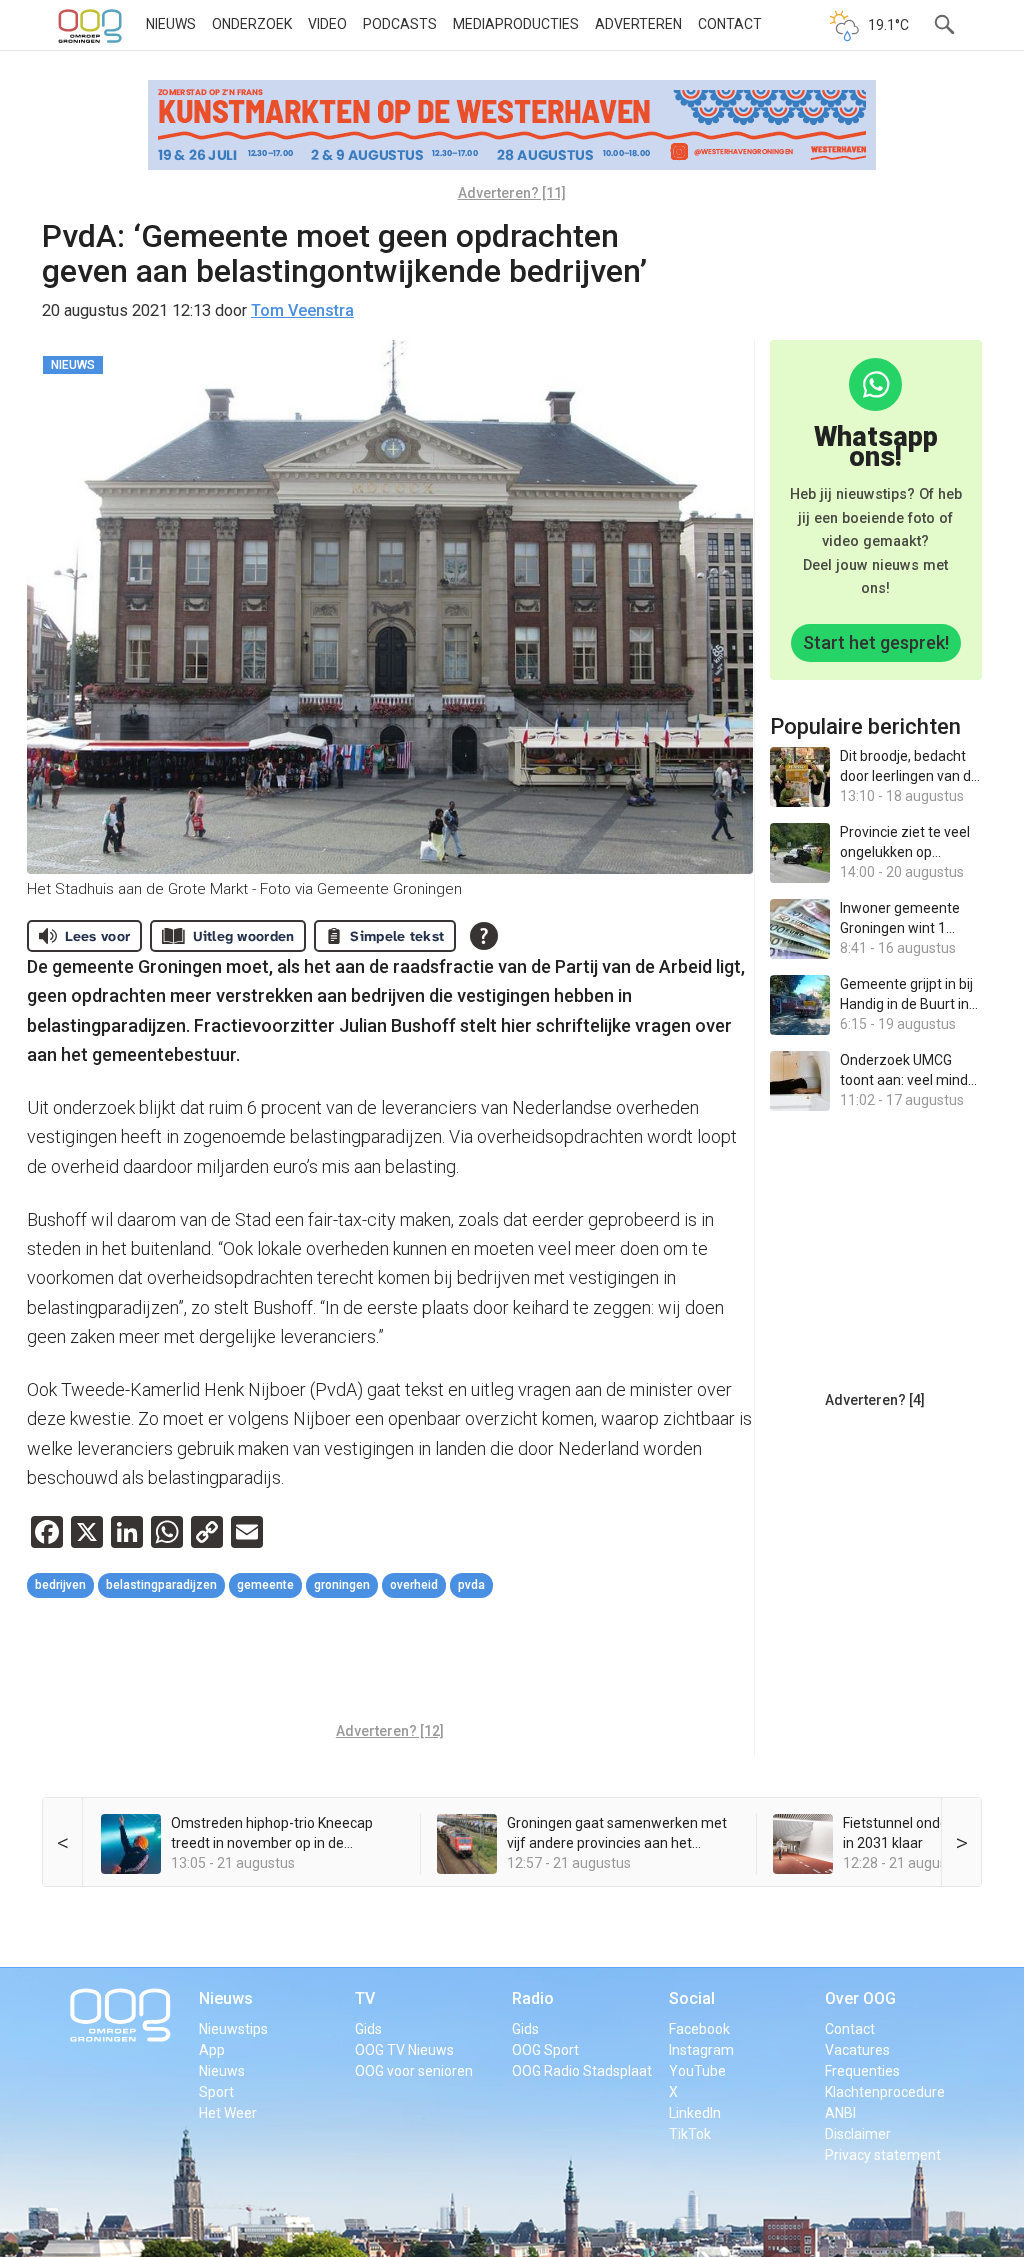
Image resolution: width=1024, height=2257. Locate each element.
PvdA (471, 1585)
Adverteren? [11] (512, 193)
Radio (533, 1998)
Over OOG (860, 1998)
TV (365, 1998)
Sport (216, 2092)
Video (327, 24)
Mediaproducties (516, 24)
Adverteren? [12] (390, 1731)
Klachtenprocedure (885, 2092)
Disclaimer (858, 2134)
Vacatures (857, 2050)
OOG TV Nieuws (404, 2050)
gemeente (265, 1585)
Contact (730, 24)
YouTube (697, 2071)
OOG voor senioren (414, 2071)
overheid (414, 1585)
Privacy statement (883, 2155)
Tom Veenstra (302, 310)
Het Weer (228, 2113)
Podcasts (400, 24)
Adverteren (638, 24)
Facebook (699, 2029)
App (212, 2050)
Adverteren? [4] (875, 1400)
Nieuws (171, 24)
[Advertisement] (391, 1663)
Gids (368, 2029)
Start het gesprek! (876, 642)
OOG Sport (545, 2050)
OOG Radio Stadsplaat (582, 2071)
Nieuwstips (233, 2029)
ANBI (840, 2113)
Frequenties (862, 2071)
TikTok (690, 2134)
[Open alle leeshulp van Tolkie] (484, 936)
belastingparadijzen (161, 1585)
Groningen (342, 1585)
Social (692, 1998)
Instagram (701, 2050)
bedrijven (60, 1585)
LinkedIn (695, 2113)
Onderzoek (252, 24)
